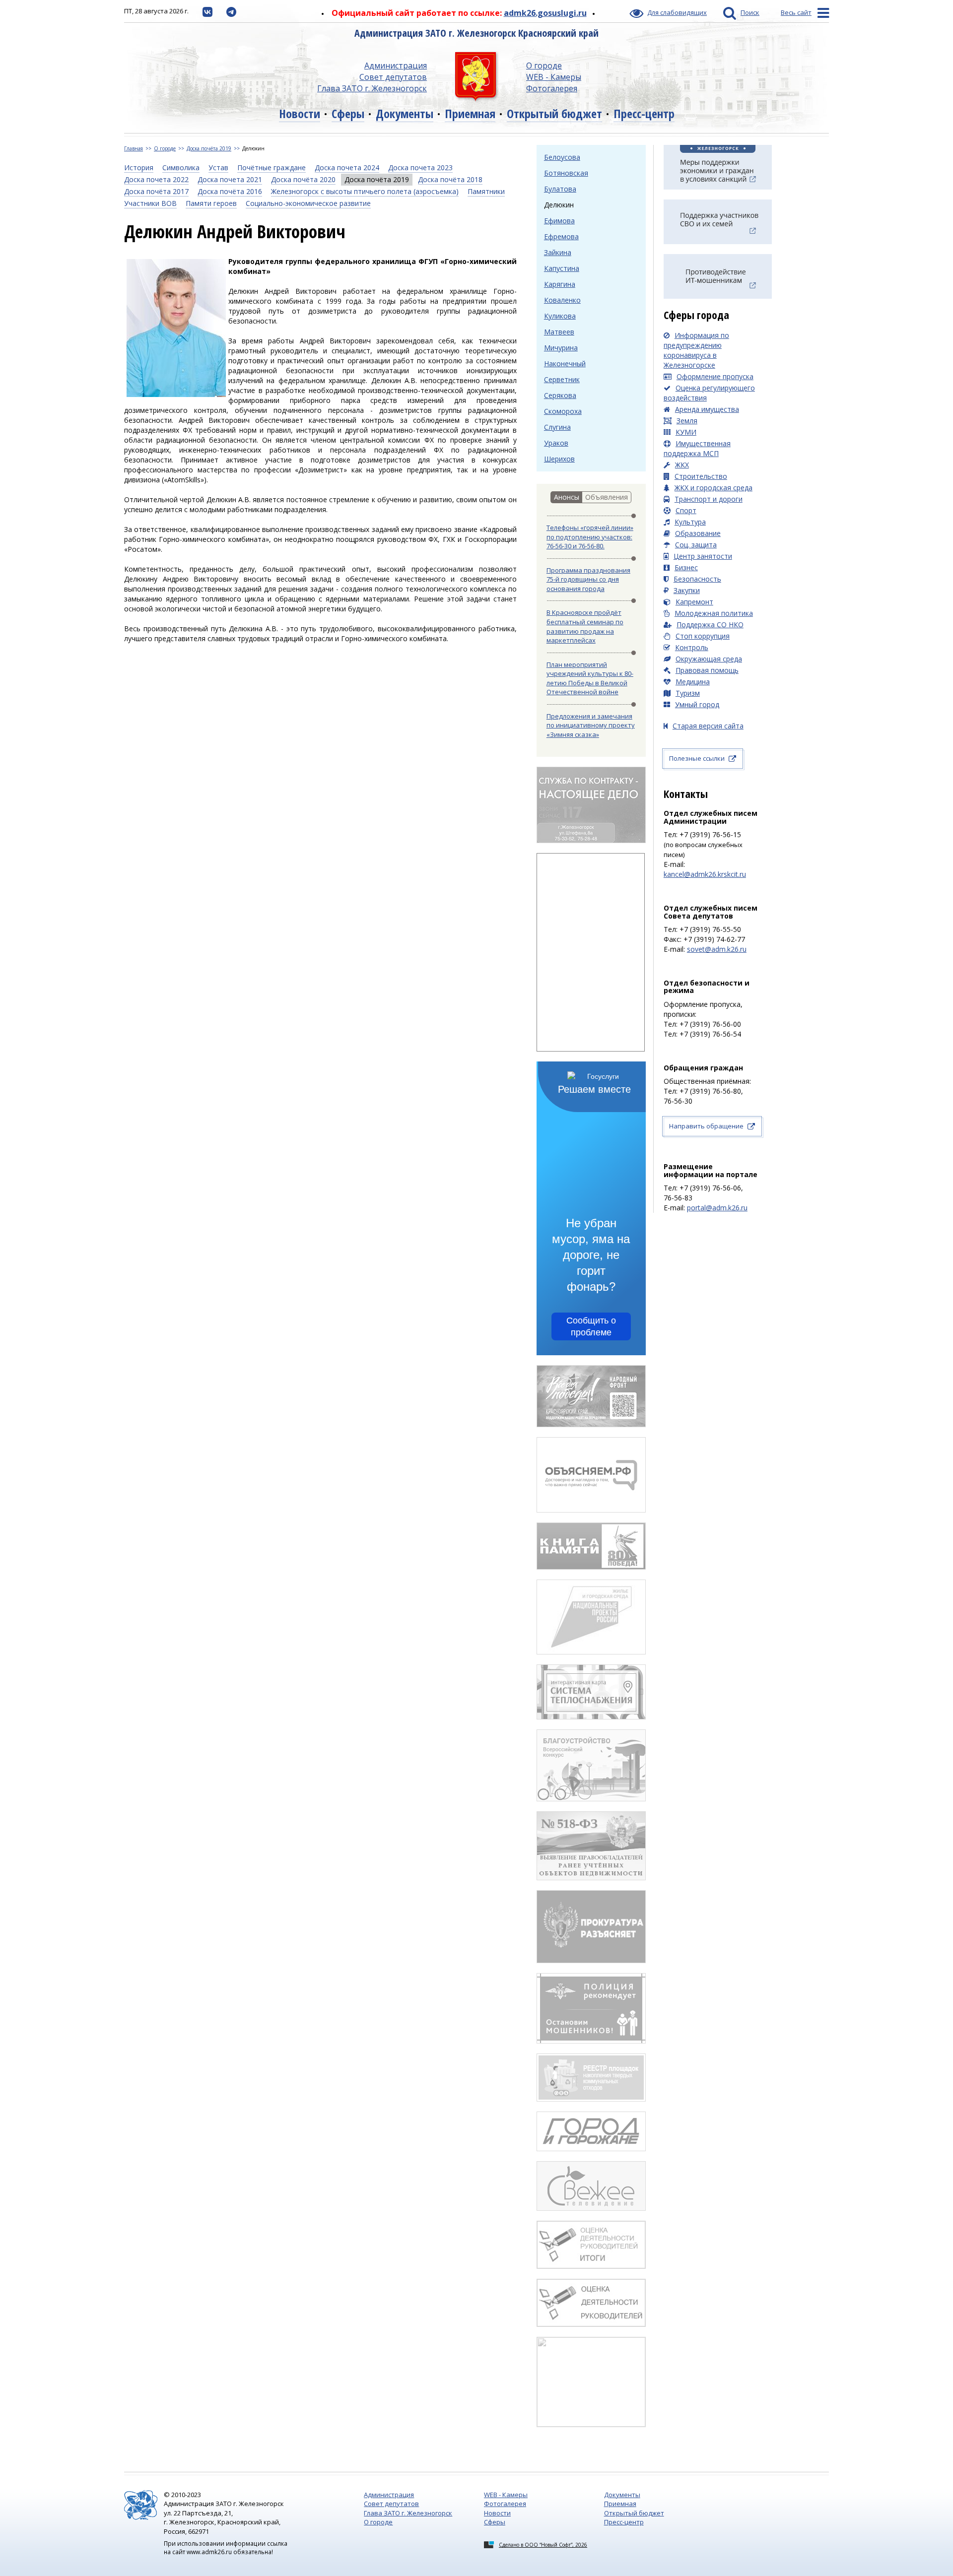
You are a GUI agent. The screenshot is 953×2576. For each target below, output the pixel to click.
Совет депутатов (393, 77)
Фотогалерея (552, 88)
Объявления (607, 497)
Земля (687, 421)
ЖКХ (682, 465)
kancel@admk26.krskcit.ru (705, 874)
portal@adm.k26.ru (717, 1208)
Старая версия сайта (708, 726)
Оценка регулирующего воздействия (709, 393)
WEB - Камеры (554, 77)
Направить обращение (706, 1126)
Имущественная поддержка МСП (697, 448)
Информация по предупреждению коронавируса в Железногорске (696, 350)
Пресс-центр (644, 113)
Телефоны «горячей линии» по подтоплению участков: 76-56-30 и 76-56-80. (590, 537)
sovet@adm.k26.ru (717, 949)
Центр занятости (703, 556)
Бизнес (686, 567)
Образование (698, 533)
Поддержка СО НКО (710, 625)
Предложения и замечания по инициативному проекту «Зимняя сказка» (591, 725)
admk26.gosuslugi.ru (545, 13)
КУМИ (686, 432)
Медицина (693, 682)
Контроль (692, 647)
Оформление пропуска (715, 376)
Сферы (348, 113)
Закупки (687, 590)
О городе (544, 66)
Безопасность (697, 579)
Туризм (688, 693)
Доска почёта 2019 (209, 148)
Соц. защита (696, 545)
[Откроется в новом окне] (207, 11)
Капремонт (694, 602)
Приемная (470, 113)
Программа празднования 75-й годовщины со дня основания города (588, 579)
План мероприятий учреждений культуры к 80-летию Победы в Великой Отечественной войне (590, 678)
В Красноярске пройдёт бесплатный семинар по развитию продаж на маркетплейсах (585, 626)
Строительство (701, 476)
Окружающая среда (709, 659)
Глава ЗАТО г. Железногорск (372, 88)
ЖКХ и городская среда (714, 488)
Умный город (697, 704)
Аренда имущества (707, 409)
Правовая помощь (707, 670)
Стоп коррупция (703, 636)
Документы (405, 113)
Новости (300, 113)
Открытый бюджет (554, 113)
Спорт (686, 510)
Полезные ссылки (697, 758)
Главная (134, 148)
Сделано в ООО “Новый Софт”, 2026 (543, 2545)
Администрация (396, 66)
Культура (690, 522)
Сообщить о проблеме (591, 1326)
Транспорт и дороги (709, 499)
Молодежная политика (714, 613)
